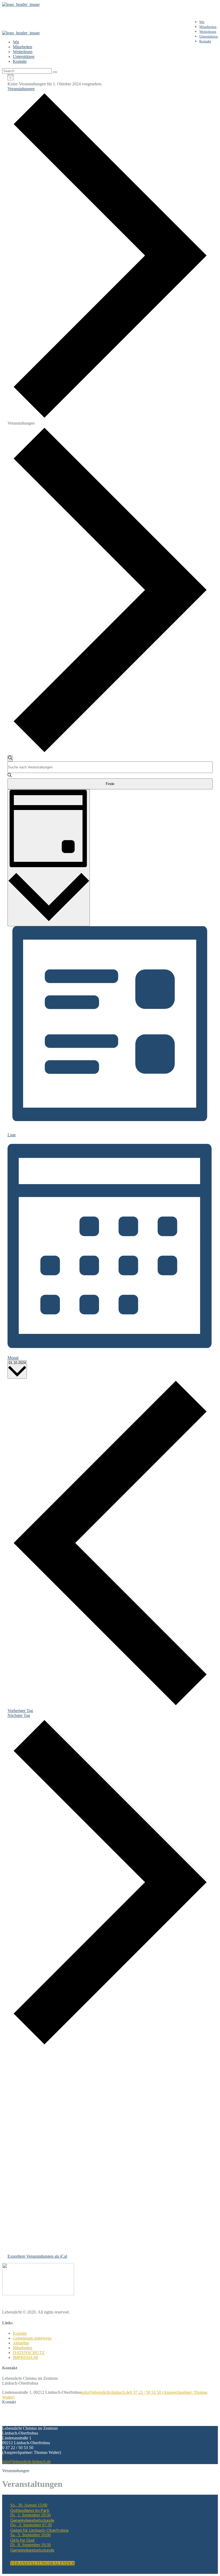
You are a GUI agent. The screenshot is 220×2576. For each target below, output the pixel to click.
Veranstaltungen (21, 89)
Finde (110, 784)
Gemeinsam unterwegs (32, 2338)
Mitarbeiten (23, 2348)
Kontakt (20, 2333)
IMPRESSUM (25, 2357)
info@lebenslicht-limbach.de (106, 2392)
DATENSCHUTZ (29, 2353)
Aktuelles (21, 2343)
